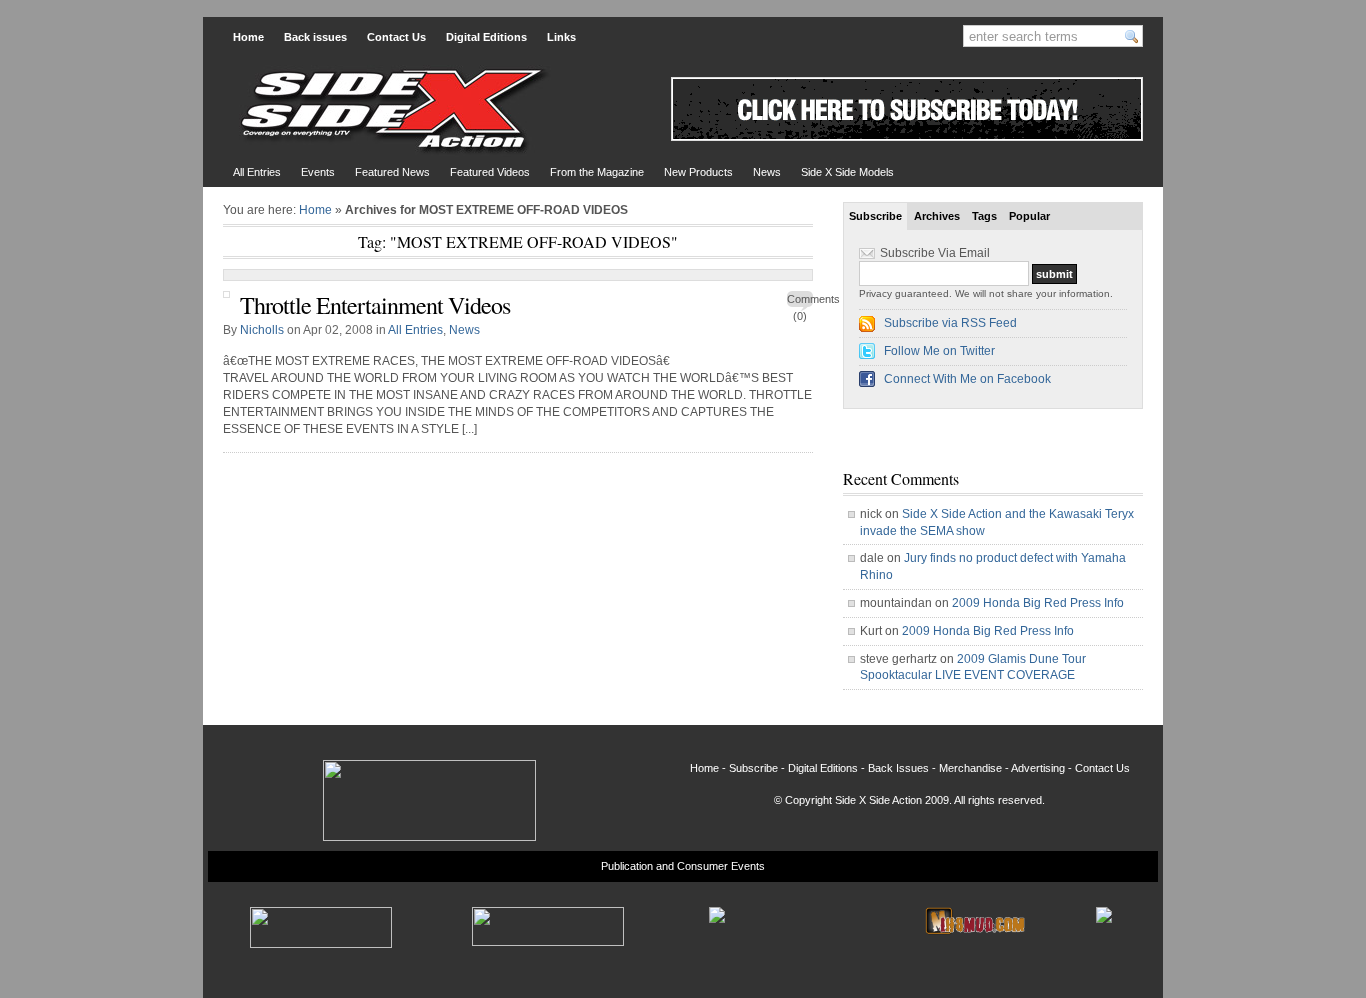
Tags (984, 216)
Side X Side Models (847, 172)
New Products (698, 172)
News (767, 172)
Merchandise (970, 768)
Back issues (315, 37)
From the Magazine (597, 172)
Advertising (1038, 768)
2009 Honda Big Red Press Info (1038, 603)
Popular (1029, 216)
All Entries (257, 172)
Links (561, 37)
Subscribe (875, 216)
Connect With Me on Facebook (967, 379)
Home (248, 37)
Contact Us (396, 37)
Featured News (392, 172)
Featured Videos (490, 172)
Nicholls (262, 330)
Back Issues (898, 768)
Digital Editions (486, 37)
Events (318, 172)
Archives (937, 216)
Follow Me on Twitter (939, 351)
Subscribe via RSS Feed (950, 323)
